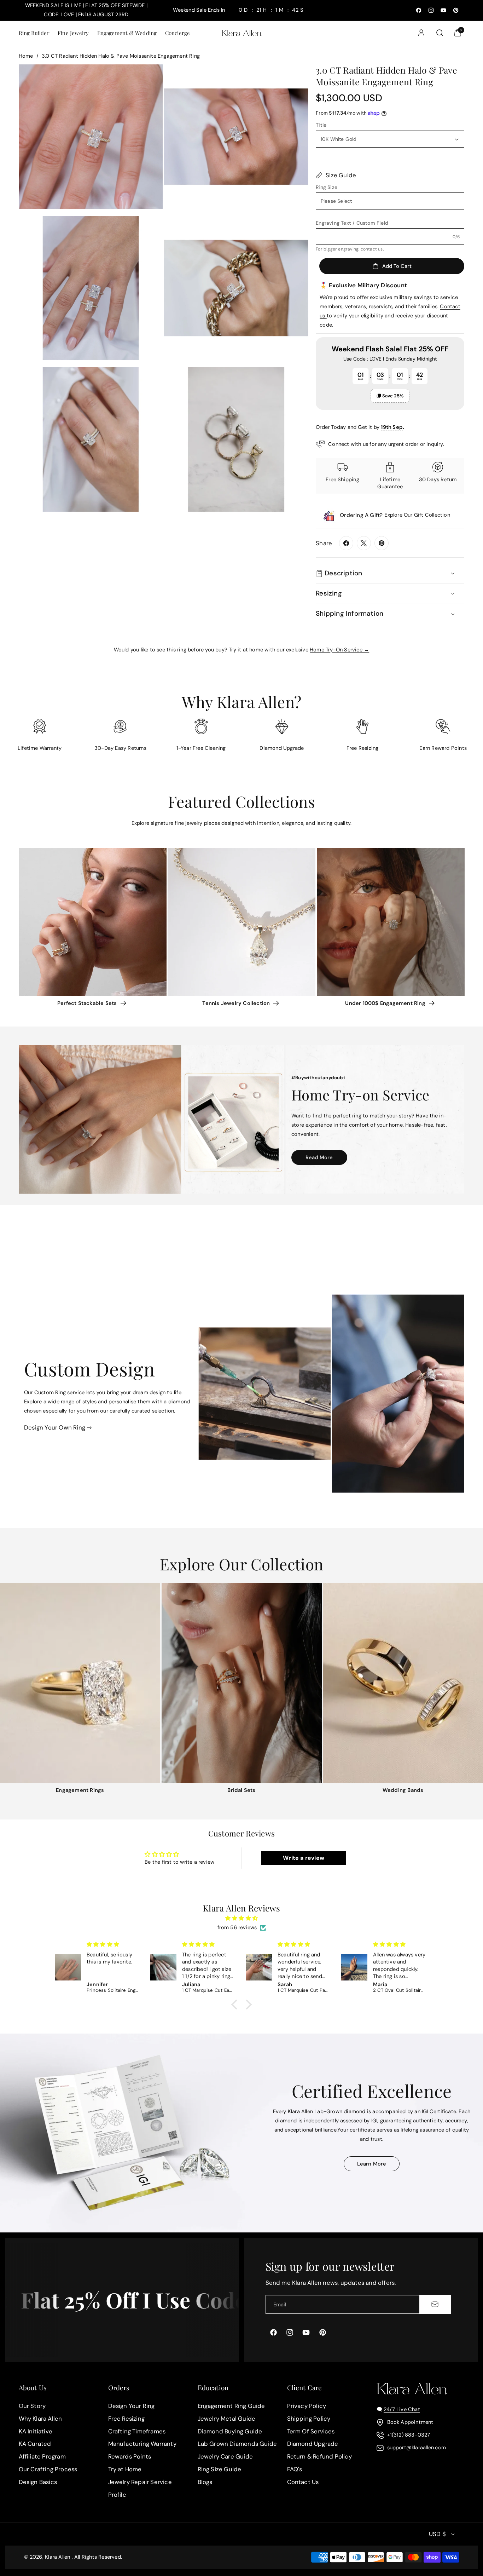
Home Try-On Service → (339, 650)
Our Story (32, 2406)
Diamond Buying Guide (230, 2431)
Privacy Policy (307, 2406)
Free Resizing (127, 2419)
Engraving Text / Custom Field (352, 223)
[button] (34, 33)
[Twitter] (364, 543)
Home (26, 56)
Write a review (304, 1858)
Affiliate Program (42, 2456)
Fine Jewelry (73, 33)
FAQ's (295, 2469)
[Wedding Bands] (403, 1683)
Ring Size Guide (220, 2469)
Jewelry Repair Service (140, 2482)
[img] (241, 1918)
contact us (372, 249)
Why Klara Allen (40, 2419)
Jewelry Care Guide (225, 2456)
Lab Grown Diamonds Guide (237, 2444)
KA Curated (35, 2444)
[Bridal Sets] (242, 1683)
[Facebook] (346, 543)
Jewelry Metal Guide (227, 2419)
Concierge (178, 33)
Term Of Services (311, 2431)
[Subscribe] (435, 2304)
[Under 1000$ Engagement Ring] (391, 922)
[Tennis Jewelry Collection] (241, 922)
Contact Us (303, 2482)
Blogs (205, 2482)
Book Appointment (410, 2422)
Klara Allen (57, 2557)
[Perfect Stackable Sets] (93, 922)
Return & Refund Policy (319, 2456)
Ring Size (327, 187)
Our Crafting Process (48, 2469)
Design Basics (38, 2482)
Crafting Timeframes (137, 2431)
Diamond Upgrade (313, 2444)
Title (321, 125)
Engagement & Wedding (127, 33)
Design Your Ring (132, 2406)
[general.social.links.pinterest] (382, 543)
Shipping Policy (309, 2419)
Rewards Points (130, 2456)
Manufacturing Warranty (142, 2444)
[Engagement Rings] (80, 1683)
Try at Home (125, 2469)
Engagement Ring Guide (231, 2406)
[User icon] (421, 33)
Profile (117, 2495)
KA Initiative (36, 2431)
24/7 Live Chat (402, 2409)
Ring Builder (34, 33)
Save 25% (393, 396)
